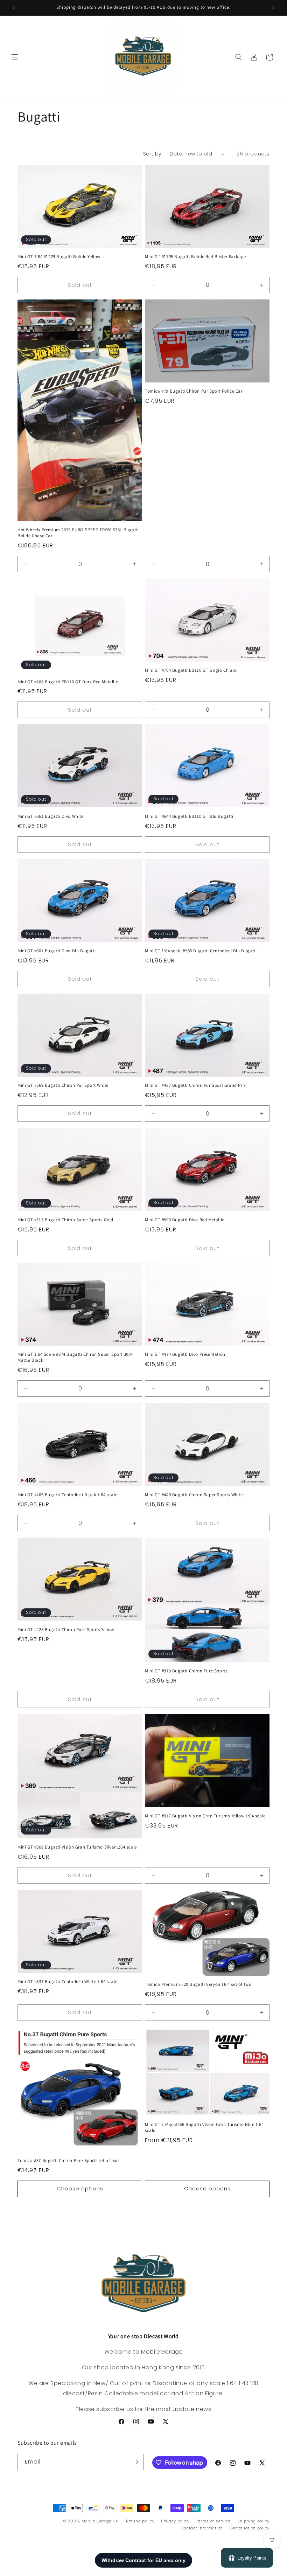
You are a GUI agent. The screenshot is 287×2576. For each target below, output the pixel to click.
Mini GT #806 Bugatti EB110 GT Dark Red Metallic (68, 682)
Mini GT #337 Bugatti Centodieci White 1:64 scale (67, 1982)
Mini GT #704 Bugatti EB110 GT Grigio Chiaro (191, 670)
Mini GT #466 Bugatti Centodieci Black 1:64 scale (67, 1495)
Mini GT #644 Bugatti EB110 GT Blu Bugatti (189, 816)
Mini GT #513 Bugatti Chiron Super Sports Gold (65, 1220)
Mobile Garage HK (100, 2521)
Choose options (80, 2188)
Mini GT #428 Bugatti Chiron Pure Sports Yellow (66, 1630)
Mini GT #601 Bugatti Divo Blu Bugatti (57, 951)
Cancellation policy (250, 2528)
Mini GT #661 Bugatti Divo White (51, 816)
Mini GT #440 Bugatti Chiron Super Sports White (194, 1495)
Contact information (202, 2528)
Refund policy (140, 2521)
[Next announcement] (273, 8)
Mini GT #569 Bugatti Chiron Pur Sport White (63, 1085)
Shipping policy (254, 2521)
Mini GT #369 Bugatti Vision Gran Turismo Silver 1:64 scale (77, 1847)
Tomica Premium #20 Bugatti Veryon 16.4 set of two (198, 1984)
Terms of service (213, 2521)
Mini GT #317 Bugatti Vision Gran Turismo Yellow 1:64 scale (205, 1816)
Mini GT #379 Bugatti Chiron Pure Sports (186, 1671)
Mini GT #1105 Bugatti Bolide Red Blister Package (195, 257)
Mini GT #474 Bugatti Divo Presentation (185, 1354)
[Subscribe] (135, 2462)
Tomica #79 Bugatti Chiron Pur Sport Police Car (194, 391)
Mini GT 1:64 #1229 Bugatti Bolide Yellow (59, 257)
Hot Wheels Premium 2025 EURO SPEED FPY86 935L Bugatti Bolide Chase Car (78, 533)
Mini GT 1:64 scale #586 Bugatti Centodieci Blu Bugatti (201, 951)
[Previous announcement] (14, 8)
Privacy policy (175, 2521)
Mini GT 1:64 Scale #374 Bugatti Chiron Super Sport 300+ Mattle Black (75, 1357)
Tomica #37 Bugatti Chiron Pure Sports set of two (68, 2161)
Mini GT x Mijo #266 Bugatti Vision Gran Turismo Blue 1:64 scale (204, 2128)
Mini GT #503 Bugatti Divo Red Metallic (185, 1220)
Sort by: (153, 154)
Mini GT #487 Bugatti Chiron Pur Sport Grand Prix (195, 1085)
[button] (15, 57)
